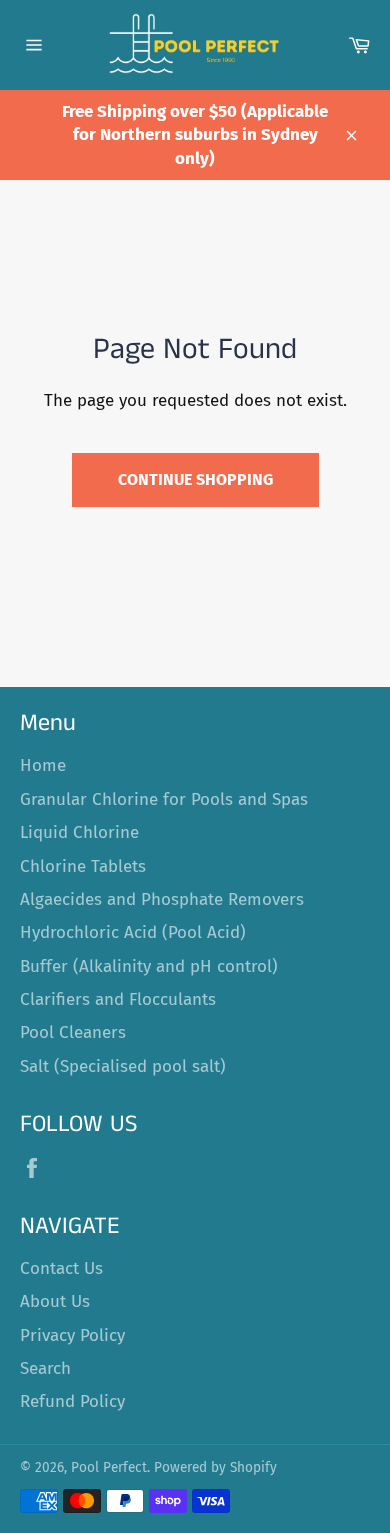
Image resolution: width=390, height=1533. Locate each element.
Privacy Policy (72, 1335)
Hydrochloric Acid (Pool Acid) (133, 932)
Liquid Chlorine (79, 832)
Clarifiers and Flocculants (118, 999)
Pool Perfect (109, 1467)
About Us (55, 1301)
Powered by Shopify (215, 1467)
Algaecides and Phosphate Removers (162, 899)
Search (45, 1368)
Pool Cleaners (73, 1032)
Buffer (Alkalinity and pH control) (149, 966)
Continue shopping (195, 479)
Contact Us (61, 1268)
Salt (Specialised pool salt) (123, 1066)
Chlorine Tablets (83, 866)
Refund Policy (72, 1401)
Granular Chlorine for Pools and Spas (164, 799)
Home (43, 765)
